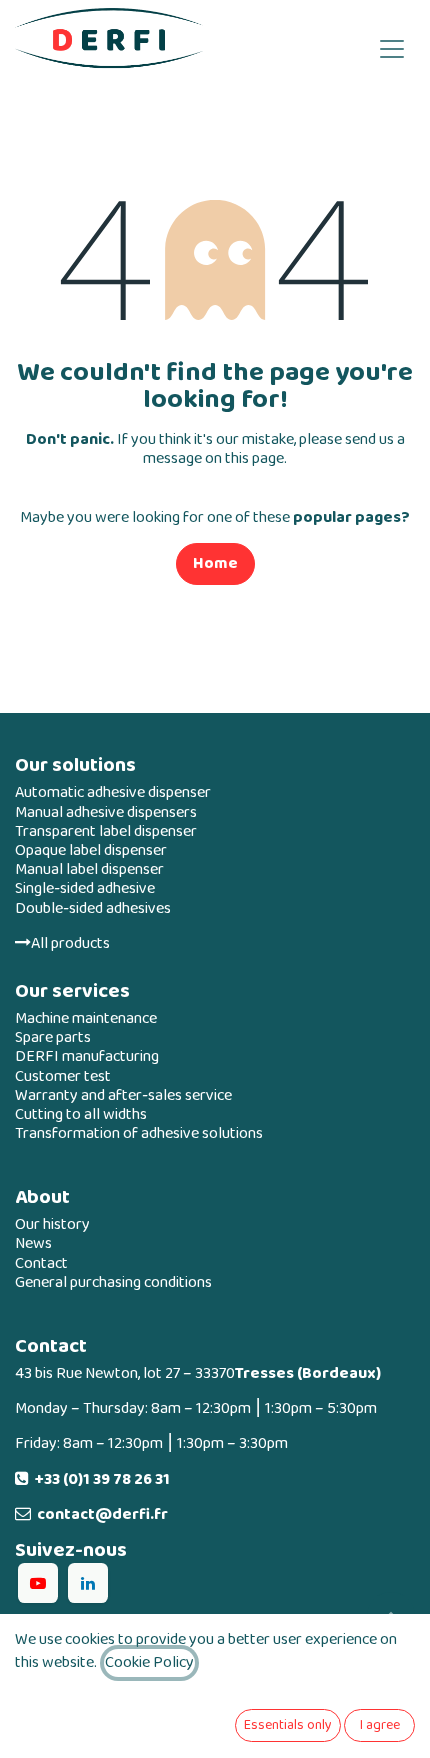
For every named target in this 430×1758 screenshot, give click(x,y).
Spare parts (53, 1037)
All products (70, 943)
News (33, 1243)
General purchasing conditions (113, 1282)
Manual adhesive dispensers (106, 812)
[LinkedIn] (88, 1583)
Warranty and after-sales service (123, 1095)
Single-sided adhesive (85, 888)
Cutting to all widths (81, 1114)
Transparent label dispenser (106, 831)
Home (215, 563)
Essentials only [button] (288, 1725)
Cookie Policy (149, 1662)
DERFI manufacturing (87, 1056)
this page (254, 458)
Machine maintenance (86, 1018)
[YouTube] (38, 1583)
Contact (41, 1263)
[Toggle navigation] (392, 47)
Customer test (63, 1076)
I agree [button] (380, 1725)
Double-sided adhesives (93, 908)
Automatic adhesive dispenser (113, 792)
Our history (52, 1224)
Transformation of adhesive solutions (139, 1133)
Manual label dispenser (89, 869)
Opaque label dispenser (91, 850)
